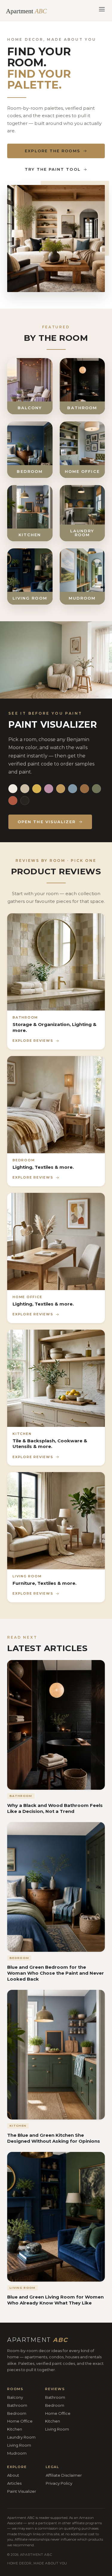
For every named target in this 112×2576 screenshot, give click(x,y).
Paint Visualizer (22, 2491)
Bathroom (17, 2405)
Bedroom (17, 2413)
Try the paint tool (53, 169)
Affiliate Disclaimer (64, 2475)
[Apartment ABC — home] (29, 10)
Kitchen (15, 2429)
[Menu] (102, 10)
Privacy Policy (59, 2483)
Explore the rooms (52, 151)
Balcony (15, 2397)
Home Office (20, 2421)
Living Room (19, 2445)
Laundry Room (21, 2437)
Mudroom (17, 2453)
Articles (14, 2483)
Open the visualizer (47, 822)
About (13, 2475)
